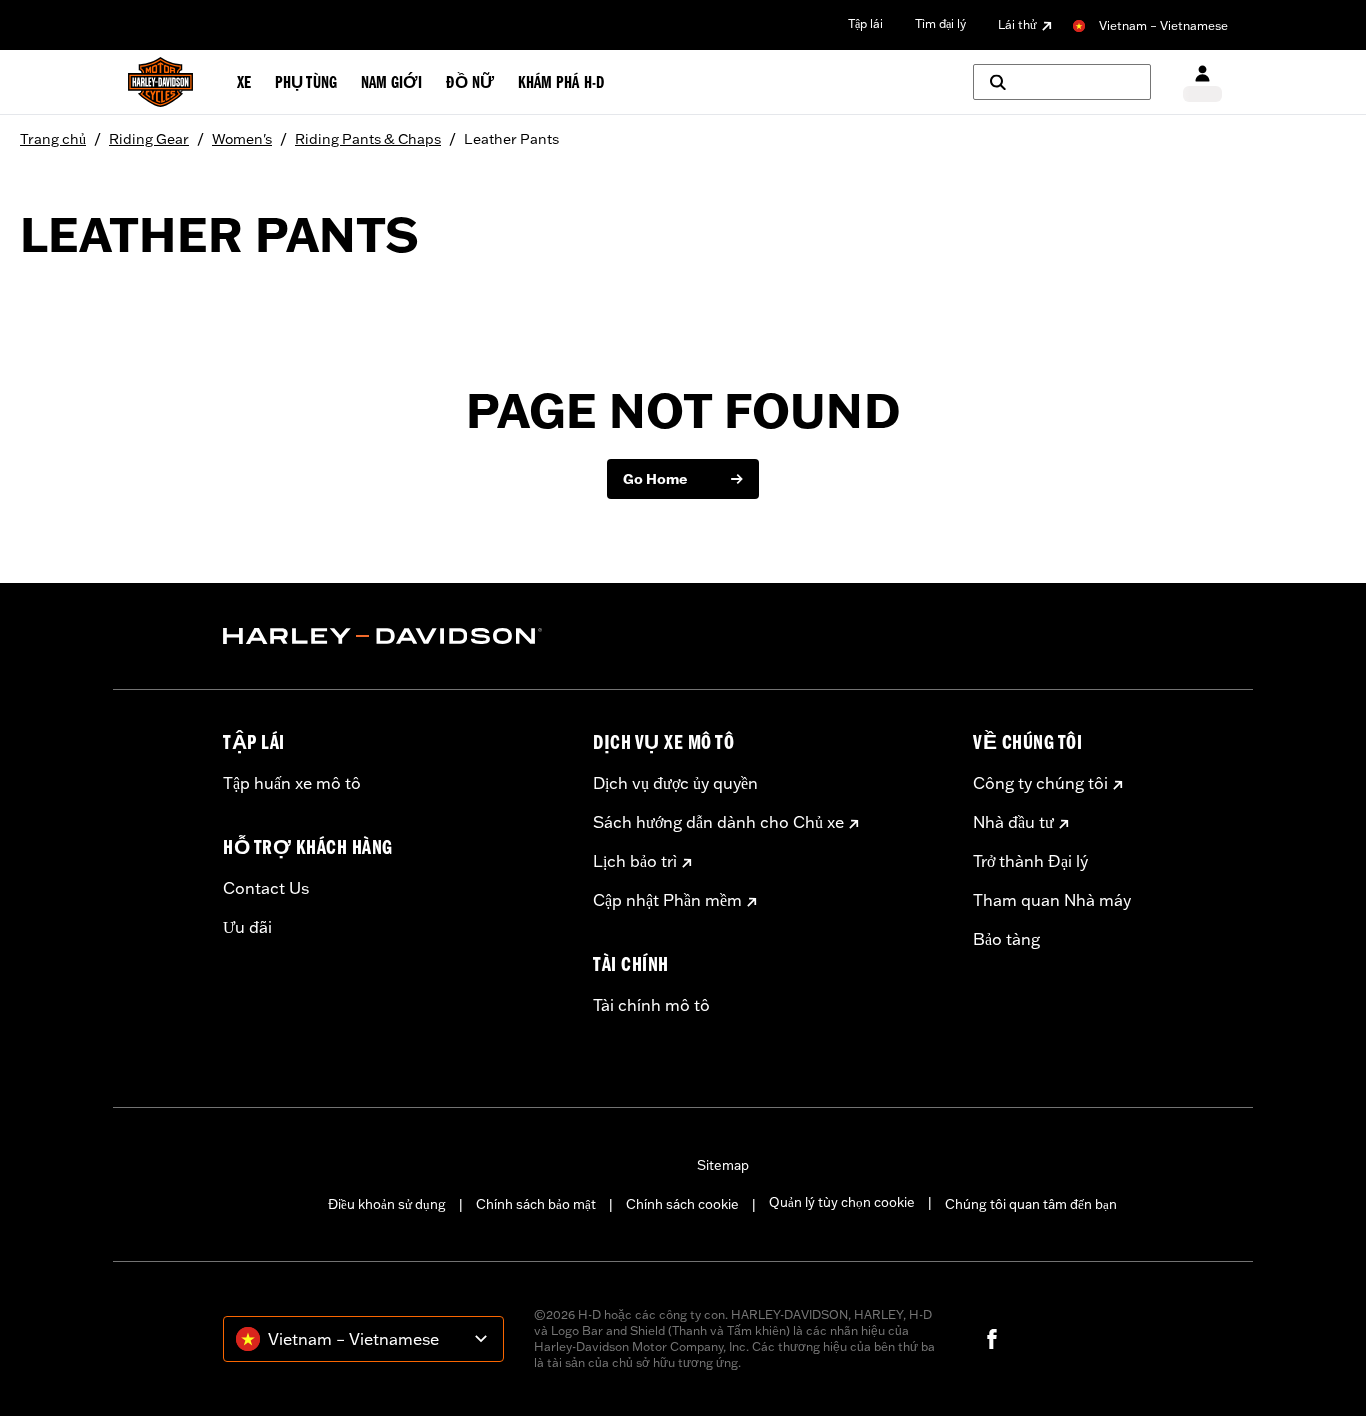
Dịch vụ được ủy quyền (675, 783)
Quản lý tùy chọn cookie (842, 1202)
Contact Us (266, 888)
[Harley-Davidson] (393, 636)
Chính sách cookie (682, 1204)
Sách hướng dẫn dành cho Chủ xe (718, 822)
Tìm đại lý (940, 23)
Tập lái (865, 23)
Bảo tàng (1006, 939)
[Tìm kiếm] (1062, 82)
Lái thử (1017, 24)
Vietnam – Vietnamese (1163, 25)
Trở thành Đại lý (1030, 861)
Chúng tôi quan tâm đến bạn (1031, 1204)
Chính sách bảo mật (536, 1204)
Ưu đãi (247, 927)
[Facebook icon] (992, 1339)
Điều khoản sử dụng (387, 1204)
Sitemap (723, 1165)
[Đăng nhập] (1202, 82)
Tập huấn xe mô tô (292, 783)
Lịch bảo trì (635, 861)
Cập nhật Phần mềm (667, 900)
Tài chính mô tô (651, 1005)
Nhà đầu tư (1013, 822)
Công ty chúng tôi (1040, 783)
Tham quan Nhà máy (1052, 900)
